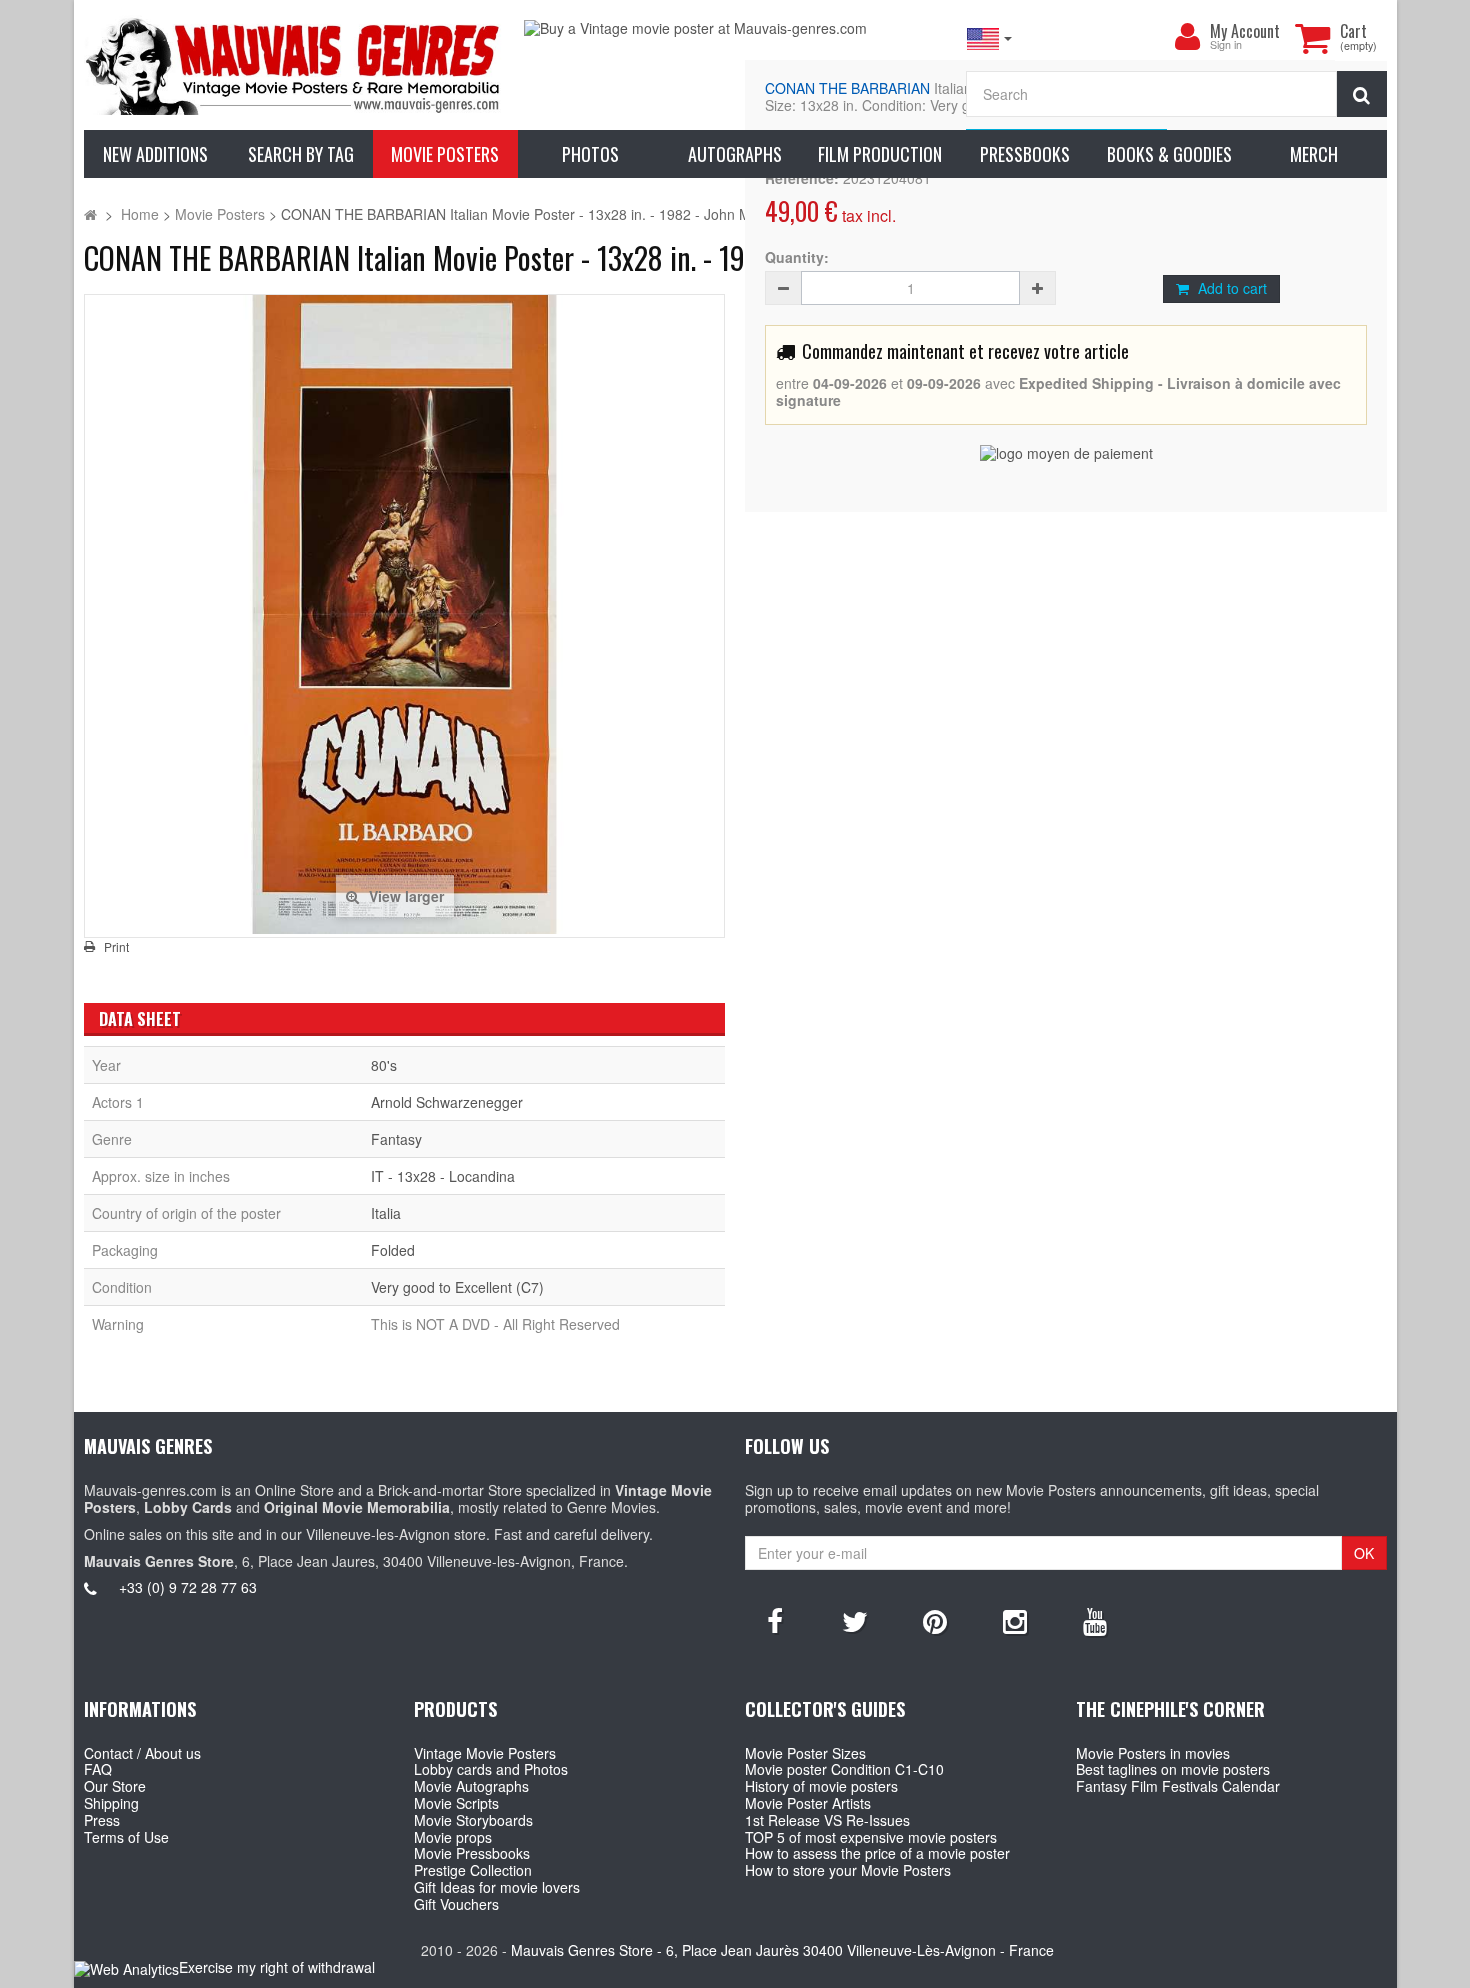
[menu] (1188, 37)
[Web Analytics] (126, 1968)
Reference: (802, 178)
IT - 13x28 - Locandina (443, 1176)
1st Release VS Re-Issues (827, 1820)
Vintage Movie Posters (485, 1753)
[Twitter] (855, 1620)
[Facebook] (775, 1620)
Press (102, 1820)
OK (1364, 1553)
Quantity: (797, 257)
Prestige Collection (473, 1870)
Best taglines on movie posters (1173, 1769)
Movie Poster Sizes (805, 1753)
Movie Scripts (456, 1803)
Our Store (115, 1786)
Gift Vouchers (456, 1904)
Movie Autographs (471, 1786)
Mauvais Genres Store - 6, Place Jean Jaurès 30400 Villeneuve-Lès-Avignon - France (782, 1950)
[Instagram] (1015, 1620)
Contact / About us (142, 1753)
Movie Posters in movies (1153, 1753)
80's (384, 1065)
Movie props (453, 1837)
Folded (393, 1250)
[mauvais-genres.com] (294, 65)
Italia (386, 1213)
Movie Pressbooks (472, 1853)
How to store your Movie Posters (848, 1870)
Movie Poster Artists (808, 1803)
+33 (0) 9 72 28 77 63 (188, 1587)
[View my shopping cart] (1313, 38)
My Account (1245, 31)
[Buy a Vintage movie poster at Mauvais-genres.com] (734, 28)
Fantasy (396, 1139)
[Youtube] (1095, 1620)
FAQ (98, 1769)
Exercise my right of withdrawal (277, 1967)
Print (116, 947)
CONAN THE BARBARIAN (847, 88)
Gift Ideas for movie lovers (497, 1887)
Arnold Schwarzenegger (447, 1102)
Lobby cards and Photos (491, 1769)
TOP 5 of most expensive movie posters (871, 1837)
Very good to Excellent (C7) (457, 1287)
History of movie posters (821, 1786)
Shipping (111, 1803)
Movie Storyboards (473, 1820)
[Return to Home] (90, 214)
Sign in (1226, 45)
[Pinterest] (935, 1620)
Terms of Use (126, 1837)
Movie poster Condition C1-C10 (844, 1769)
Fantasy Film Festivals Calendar (1178, 1786)
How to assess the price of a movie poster (877, 1853)
